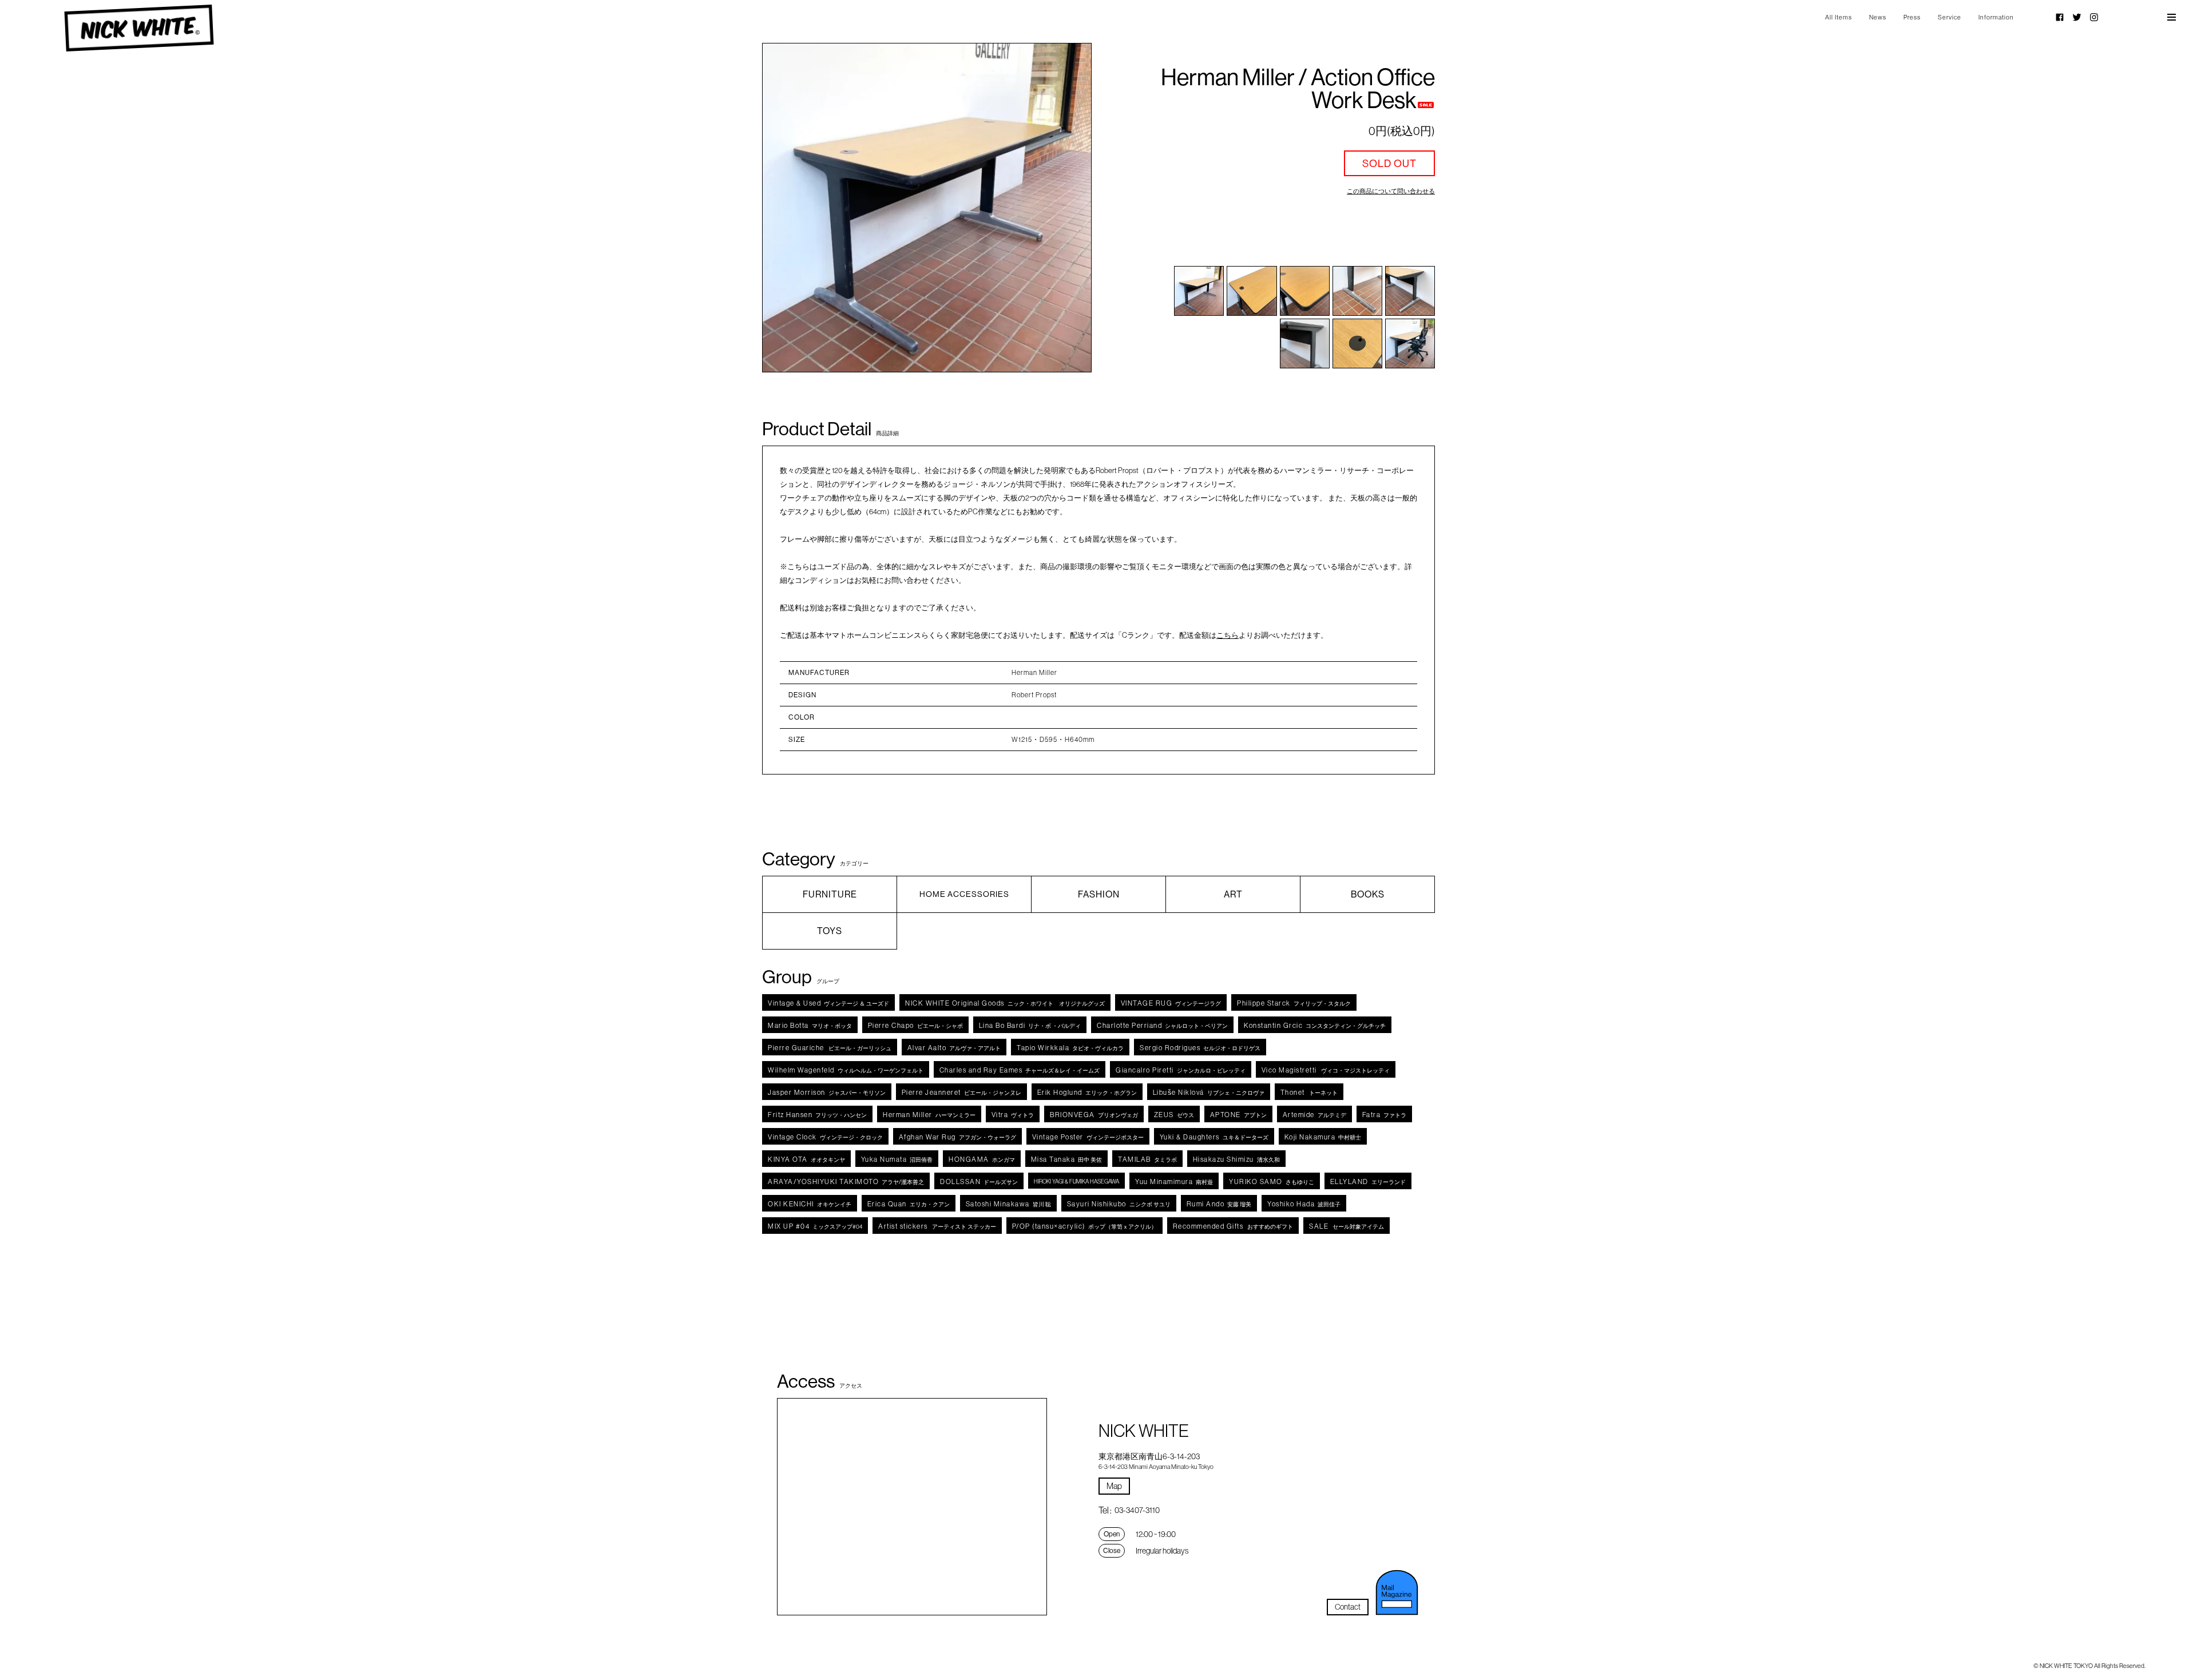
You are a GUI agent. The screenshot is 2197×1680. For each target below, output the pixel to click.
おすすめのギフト (1233, 1226)
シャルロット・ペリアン (1162, 1025)
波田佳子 (1304, 1204)
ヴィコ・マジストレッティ (1326, 1070)
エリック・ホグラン (1087, 1092)
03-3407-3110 (1137, 1510)
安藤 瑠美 (1219, 1204)
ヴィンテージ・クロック (825, 1137)
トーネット (1309, 1092)
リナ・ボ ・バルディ (1030, 1025)
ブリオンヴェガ (1094, 1115)
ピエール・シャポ (915, 1025)
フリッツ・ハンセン (817, 1115)
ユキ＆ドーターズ (1214, 1137)
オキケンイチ (810, 1204)
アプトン (1238, 1115)
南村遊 (1174, 1181)
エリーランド (1368, 1181)
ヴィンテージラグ (1171, 1003)
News (1878, 17)
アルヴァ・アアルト (954, 1048)
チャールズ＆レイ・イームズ (1020, 1070)
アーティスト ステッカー (937, 1226)
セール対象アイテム (1347, 1226)
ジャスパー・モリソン (827, 1092)
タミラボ (1147, 1159)
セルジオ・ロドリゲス (1200, 1048)
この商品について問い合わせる (1391, 191)
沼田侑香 (897, 1159)
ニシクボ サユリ (1119, 1204)
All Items (1839, 17)
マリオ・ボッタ (810, 1025)
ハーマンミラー (929, 1115)
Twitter (2077, 17)
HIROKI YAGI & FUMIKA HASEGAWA (1076, 1181)
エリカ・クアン (909, 1204)
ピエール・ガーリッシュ (830, 1048)
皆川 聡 (1008, 1204)
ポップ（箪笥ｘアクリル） (1084, 1226)
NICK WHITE (139, 28)
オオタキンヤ (806, 1159)
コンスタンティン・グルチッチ (1315, 1025)
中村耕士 (1323, 1137)
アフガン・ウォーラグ (957, 1137)
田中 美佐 (1067, 1159)
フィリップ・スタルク (1294, 1003)
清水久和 (1236, 1159)
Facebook (2060, 17)
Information (1996, 17)
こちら (1228, 635)
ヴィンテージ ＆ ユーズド (828, 1003)
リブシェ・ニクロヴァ (1209, 1092)
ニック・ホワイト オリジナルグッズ (1005, 1003)
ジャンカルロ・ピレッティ (1181, 1070)
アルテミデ (1314, 1115)
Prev (796, 208)
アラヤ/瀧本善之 (846, 1181)
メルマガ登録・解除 (1397, 1592)
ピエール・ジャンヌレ (961, 1092)
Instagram (2094, 17)
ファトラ (1385, 1115)
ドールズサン (979, 1181)
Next (1058, 208)
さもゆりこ (1272, 1181)
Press (1912, 17)
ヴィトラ (1013, 1115)
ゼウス (1174, 1115)
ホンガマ (982, 1159)
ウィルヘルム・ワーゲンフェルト (846, 1070)
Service (1950, 17)
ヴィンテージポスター (1088, 1137)
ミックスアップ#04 (815, 1226)
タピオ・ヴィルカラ (1070, 1048)
